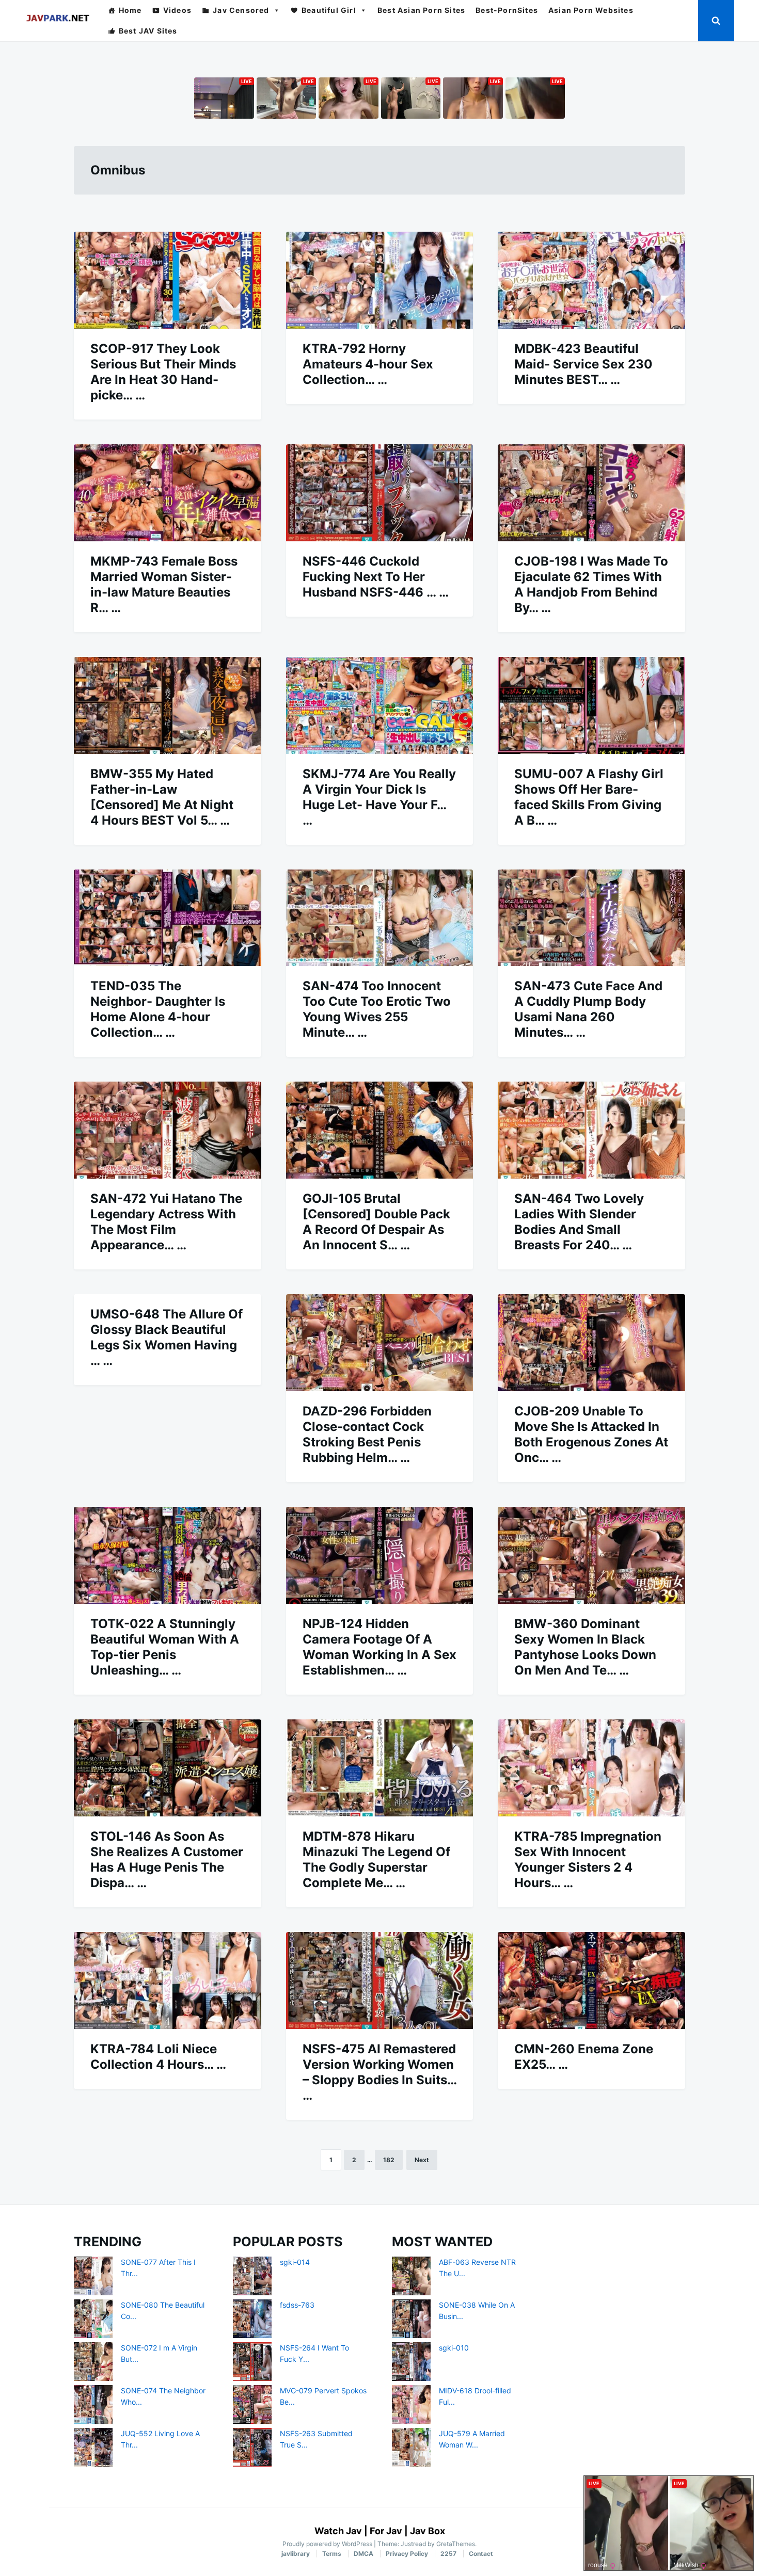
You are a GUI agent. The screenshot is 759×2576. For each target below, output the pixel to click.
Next (422, 2160)
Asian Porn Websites (591, 10)
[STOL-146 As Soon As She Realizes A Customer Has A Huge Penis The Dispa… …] (168, 1768)
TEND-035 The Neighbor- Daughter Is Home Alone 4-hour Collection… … (158, 1009)
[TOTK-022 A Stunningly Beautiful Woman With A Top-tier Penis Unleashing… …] (168, 1555)
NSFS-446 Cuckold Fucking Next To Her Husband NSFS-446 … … (376, 577)
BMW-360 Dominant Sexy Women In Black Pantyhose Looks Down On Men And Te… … (585, 1647)
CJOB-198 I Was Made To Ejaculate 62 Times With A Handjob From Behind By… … (591, 584)
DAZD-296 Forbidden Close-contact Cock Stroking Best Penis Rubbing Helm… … (367, 1434)
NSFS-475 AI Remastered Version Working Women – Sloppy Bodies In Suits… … (379, 2072)
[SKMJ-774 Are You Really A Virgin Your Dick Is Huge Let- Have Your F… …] (380, 705)
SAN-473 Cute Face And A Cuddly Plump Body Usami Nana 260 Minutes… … (588, 1009)
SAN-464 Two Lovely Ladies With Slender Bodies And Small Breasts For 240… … (579, 1222)
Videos (177, 10)
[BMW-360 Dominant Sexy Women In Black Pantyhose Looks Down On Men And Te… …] (591, 1555)
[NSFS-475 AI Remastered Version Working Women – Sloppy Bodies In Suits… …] (380, 1981)
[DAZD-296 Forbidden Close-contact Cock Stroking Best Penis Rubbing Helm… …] (380, 1343)
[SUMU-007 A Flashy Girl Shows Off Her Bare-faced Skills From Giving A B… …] (591, 705)
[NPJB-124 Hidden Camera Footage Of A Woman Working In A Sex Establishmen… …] (380, 1555)
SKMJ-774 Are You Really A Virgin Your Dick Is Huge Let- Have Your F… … (379, 797)
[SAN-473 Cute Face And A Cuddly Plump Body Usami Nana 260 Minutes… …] (591, 918)
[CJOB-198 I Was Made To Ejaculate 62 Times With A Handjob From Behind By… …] (591, 493)
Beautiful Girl (329, 10)
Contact (481, 2554)
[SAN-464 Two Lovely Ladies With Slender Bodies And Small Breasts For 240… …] (591, 1130)
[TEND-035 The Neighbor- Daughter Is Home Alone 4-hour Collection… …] (168, 918)
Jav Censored (241, 10)
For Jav (386, 2531)
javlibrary (296, 2554)
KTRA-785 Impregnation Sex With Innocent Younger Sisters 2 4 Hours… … (588, 1859)
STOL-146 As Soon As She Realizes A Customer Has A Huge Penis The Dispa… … (167, 1859)
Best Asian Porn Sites (421, 10)
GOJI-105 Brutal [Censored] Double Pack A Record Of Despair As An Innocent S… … (376, 1222)
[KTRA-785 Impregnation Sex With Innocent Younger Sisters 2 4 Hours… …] (591, 1768)
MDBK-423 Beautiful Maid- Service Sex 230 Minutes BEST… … (583, 364)
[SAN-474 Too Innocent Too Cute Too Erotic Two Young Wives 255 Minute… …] (380, 918)
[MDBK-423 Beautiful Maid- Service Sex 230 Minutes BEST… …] (591, 280)
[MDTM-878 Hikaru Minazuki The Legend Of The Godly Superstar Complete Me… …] (380, 1768)
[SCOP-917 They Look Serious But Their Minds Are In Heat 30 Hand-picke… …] (168, 280)
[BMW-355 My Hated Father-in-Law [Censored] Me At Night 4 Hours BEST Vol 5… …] (168, 705)
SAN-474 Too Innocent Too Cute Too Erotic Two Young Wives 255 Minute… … (377, 1009)
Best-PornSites (507, 10)
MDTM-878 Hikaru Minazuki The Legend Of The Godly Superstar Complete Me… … (376, 1859)
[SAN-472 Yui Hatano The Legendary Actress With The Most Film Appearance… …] (168, 1130)
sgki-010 (454, 2348)
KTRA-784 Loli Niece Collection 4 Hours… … (158, 2057)
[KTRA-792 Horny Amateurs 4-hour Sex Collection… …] (380, 280)
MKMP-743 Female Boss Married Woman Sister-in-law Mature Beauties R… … (164, 584)
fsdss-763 (297, 2305)
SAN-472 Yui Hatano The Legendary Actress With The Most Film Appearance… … (166, 1222)
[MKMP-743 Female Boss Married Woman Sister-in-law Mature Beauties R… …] (168, 493)
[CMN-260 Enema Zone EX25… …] (591, 1981)
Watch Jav (338, 2531)
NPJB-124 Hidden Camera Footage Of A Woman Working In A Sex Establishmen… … (379, 1647)
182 (389, 2160)
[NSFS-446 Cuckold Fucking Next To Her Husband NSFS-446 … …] (380, 493)
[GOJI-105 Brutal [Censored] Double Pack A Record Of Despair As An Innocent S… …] (380, 1130)
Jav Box (428, 2531)
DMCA (363, 2554)
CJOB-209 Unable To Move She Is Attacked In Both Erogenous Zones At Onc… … (591, 1434)
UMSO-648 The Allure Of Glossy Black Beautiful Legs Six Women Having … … (167, 1337)
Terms (332, 2554)
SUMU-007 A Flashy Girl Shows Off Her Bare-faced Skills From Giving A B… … (589, 797)
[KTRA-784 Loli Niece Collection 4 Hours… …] (168, 1981)
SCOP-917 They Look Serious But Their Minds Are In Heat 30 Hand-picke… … (163, 372)
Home (130, 10)
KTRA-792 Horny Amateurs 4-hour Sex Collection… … (368, 364)
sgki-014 (295, 2262)
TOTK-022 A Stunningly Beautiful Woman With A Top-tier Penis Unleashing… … (165, 1647)
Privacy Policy (407, 2554)
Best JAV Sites (148, 31)
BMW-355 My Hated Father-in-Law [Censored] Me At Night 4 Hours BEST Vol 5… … (162, 797)
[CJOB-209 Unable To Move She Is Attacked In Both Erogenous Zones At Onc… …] (591, 1343)
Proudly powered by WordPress (328, 2544)
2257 (448, 2554)
